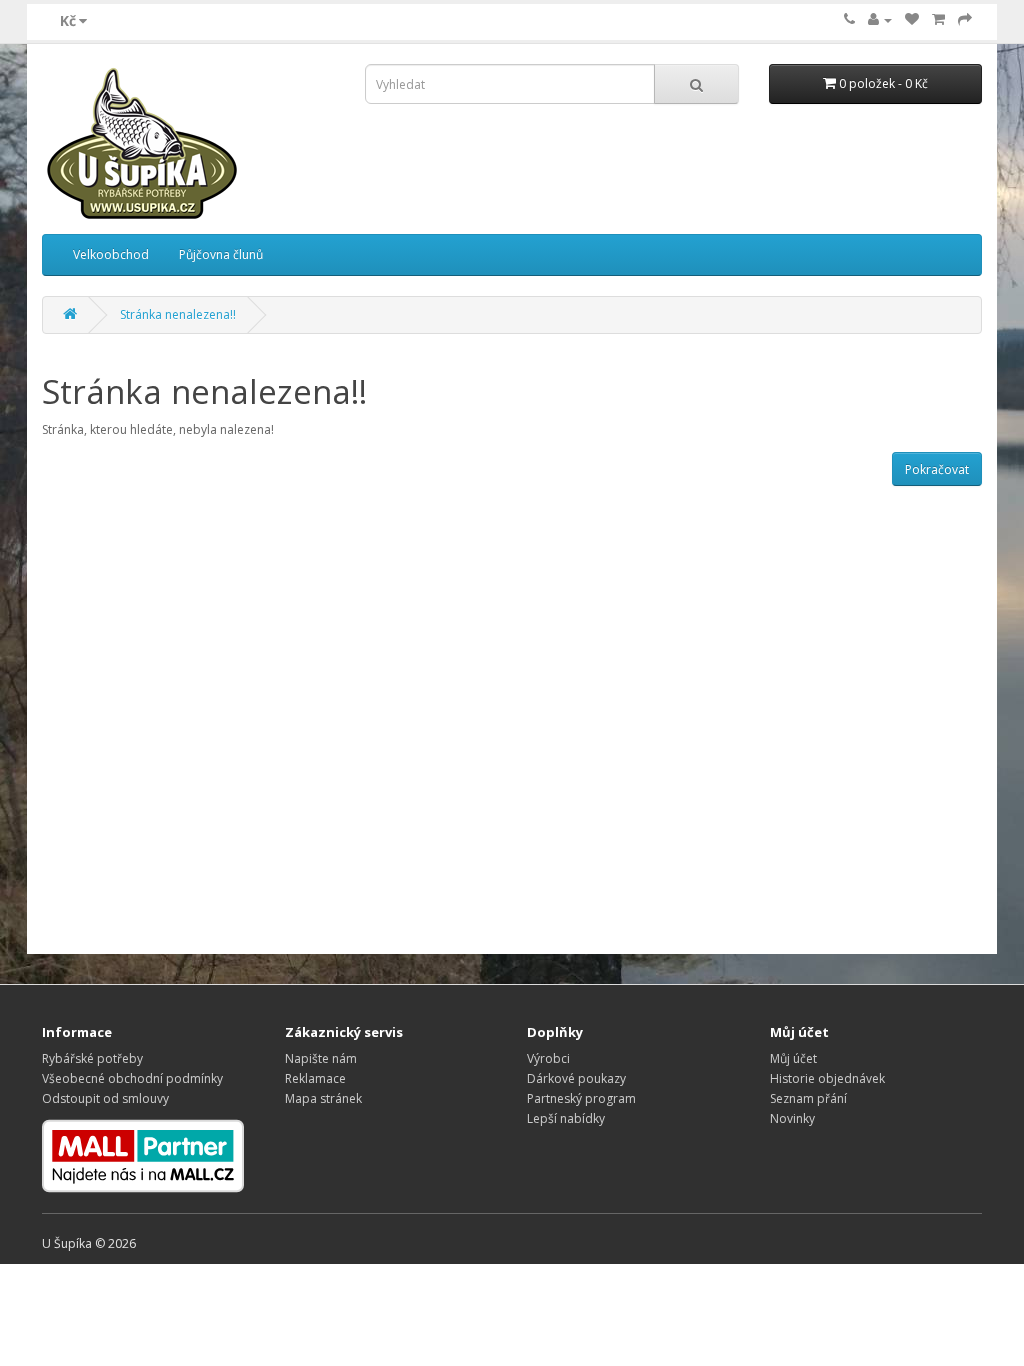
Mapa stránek (323, 1098)
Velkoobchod (111, 254)
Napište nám (321, 1058)
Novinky (792, 1118)
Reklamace (315, 1078)
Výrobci (548, 1058)
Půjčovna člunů (221, 254)
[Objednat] (965, 19)
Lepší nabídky (566, 1118)
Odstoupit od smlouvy (105, 1098)
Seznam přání (808, 1098)
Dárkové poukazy (576, 1078)
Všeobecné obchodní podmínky (132, 1078)
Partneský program (581, 1098)
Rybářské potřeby (92, 1058)
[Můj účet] (880, 19)
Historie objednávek (827, 1078)
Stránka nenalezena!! (178, 314)
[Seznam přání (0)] (912, 19)
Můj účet (793, 1058)
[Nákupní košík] (938, 19)
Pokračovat (937, 469)
